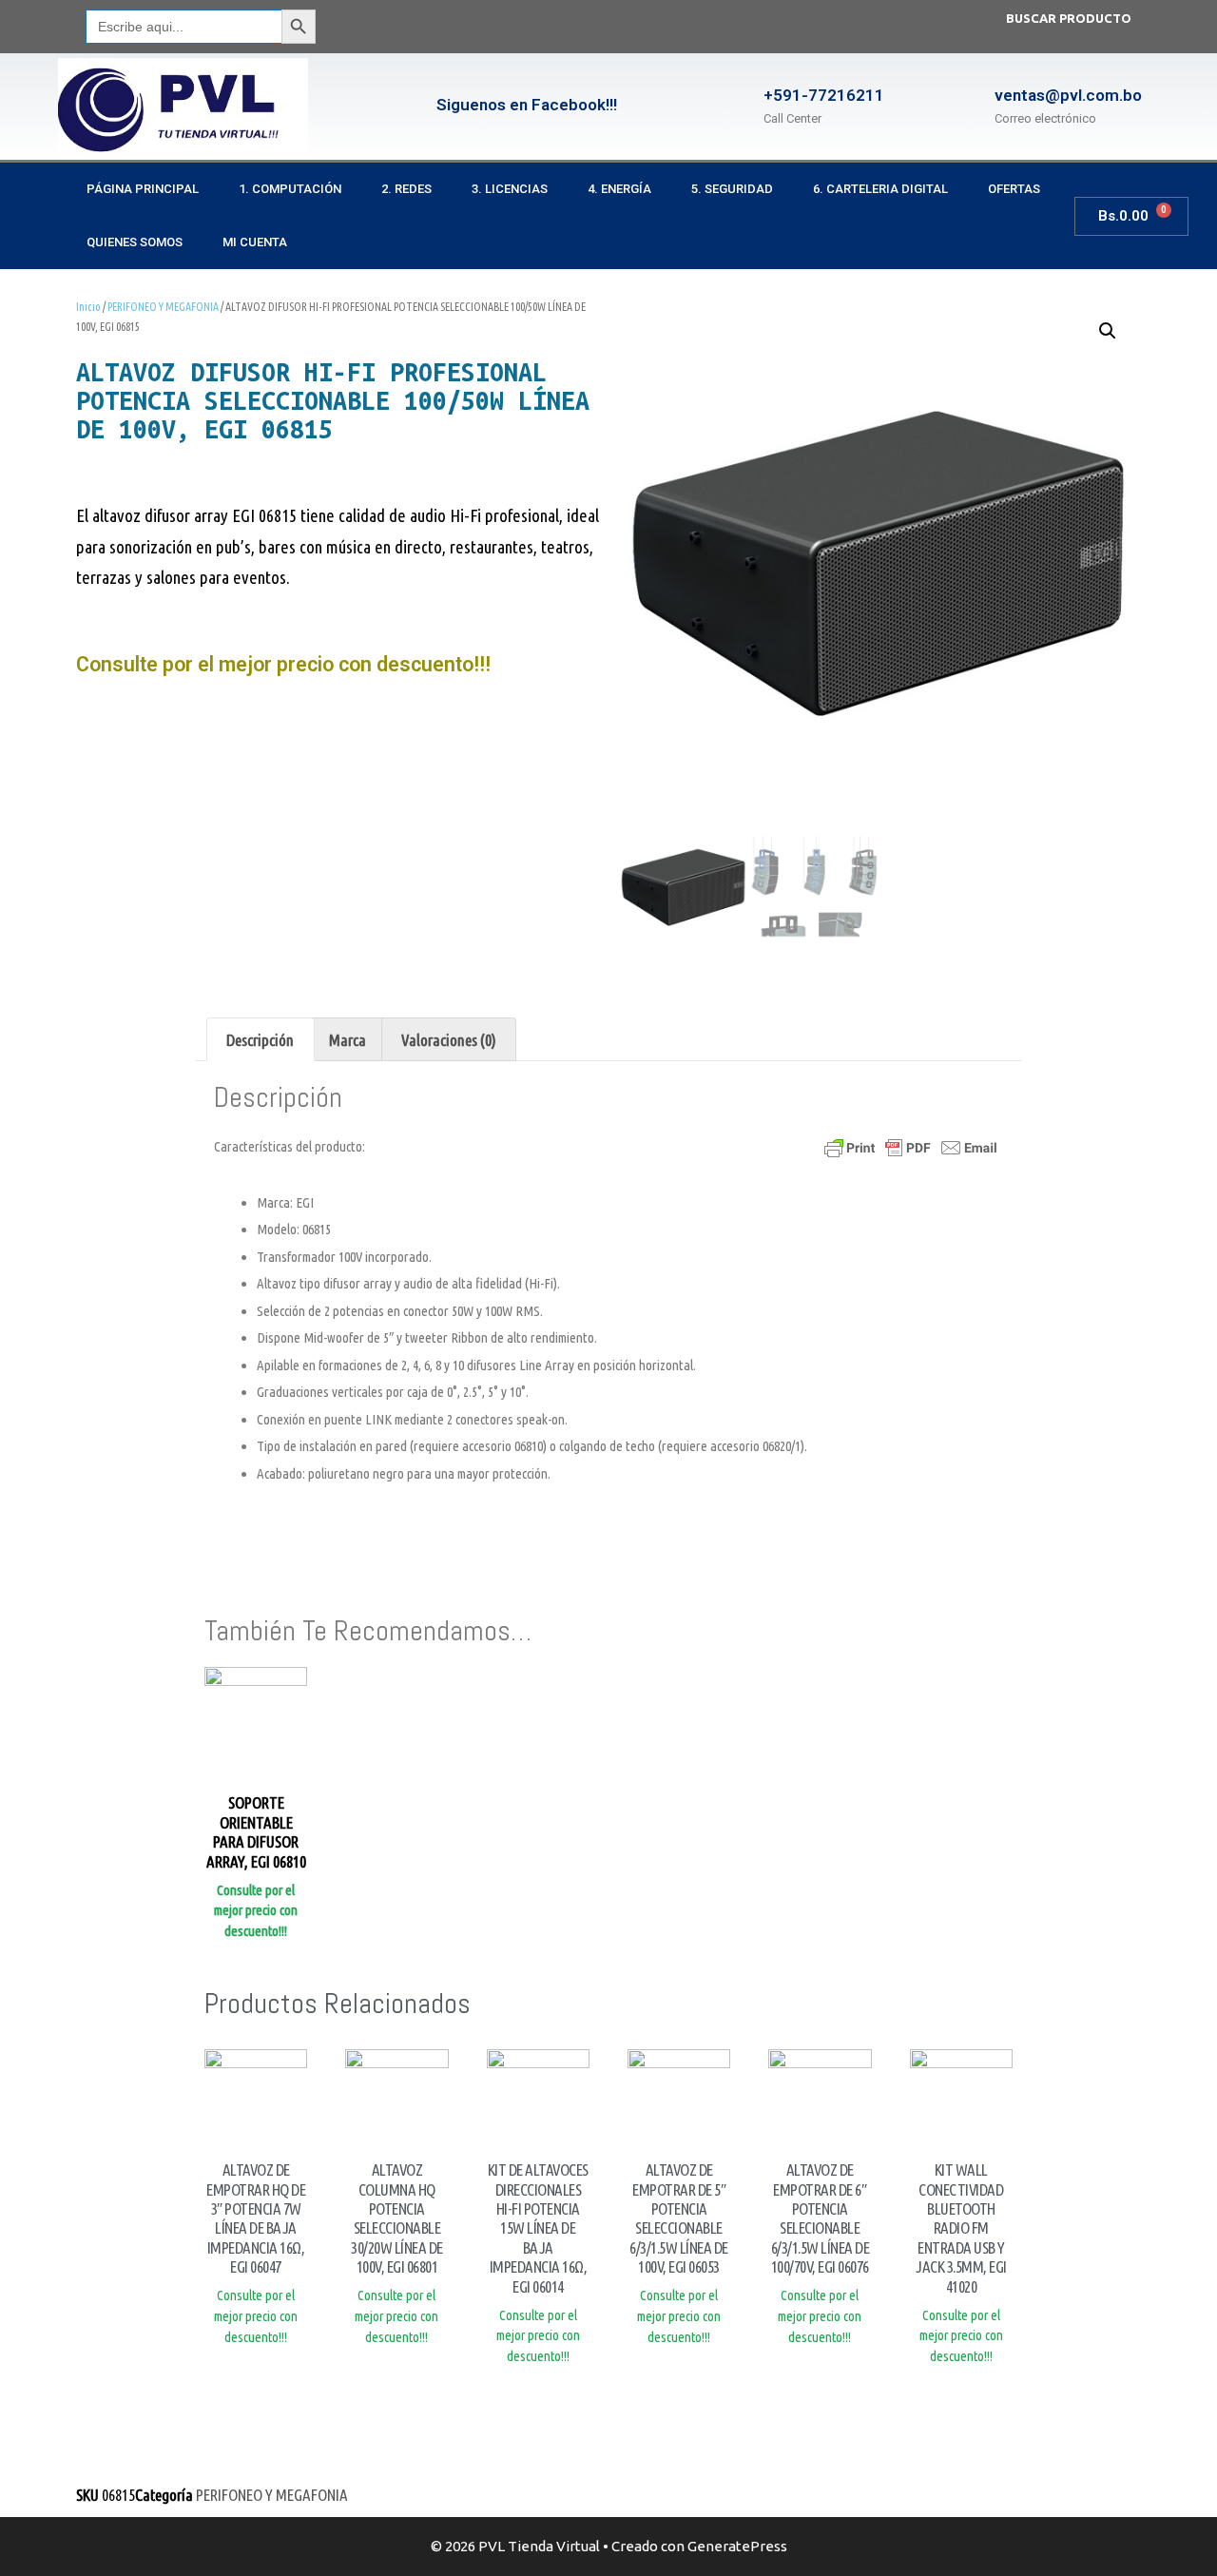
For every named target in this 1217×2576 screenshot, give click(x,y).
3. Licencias (510, 189)
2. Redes (406, 189)
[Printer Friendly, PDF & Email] (911, 1147)
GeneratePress (737, 2546)
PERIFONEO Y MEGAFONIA (163, 307)
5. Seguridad (732, 189)
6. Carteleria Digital (880, 189)
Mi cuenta (255, 242)
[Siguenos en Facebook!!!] (403, 107)
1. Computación (290, 189)
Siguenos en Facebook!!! (527, 105)
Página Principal (143, 189)
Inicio (88, 307)
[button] (1108, 331)
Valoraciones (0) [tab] (449, 1040)
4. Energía (619, 189)
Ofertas (1014, 189)
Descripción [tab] (260, 1040)
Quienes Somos (135, 242)
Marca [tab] (348, 1040)
